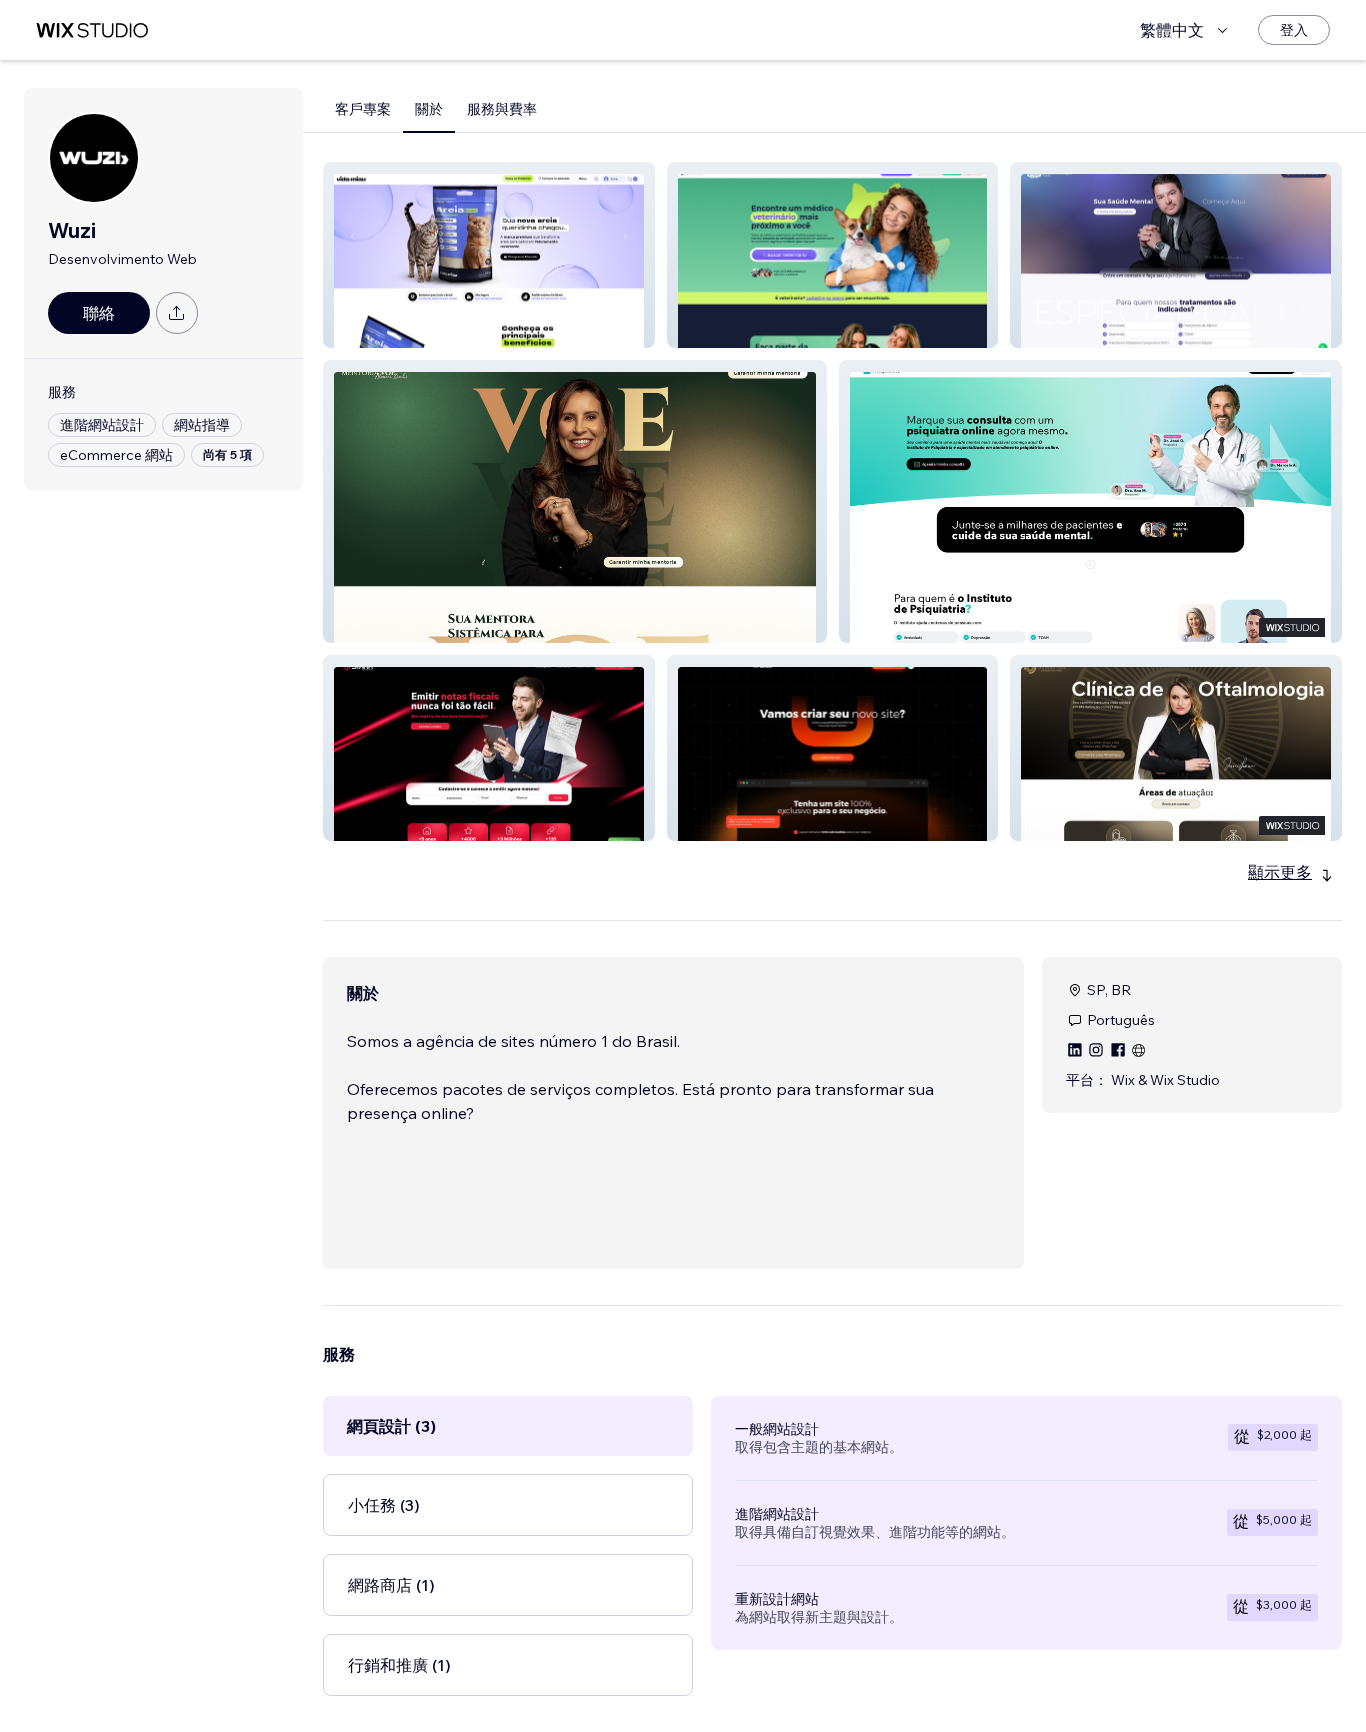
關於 (429, 109)
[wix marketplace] (92, 30)
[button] (489, 255)
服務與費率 (502, 109)
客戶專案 (363, 109)
